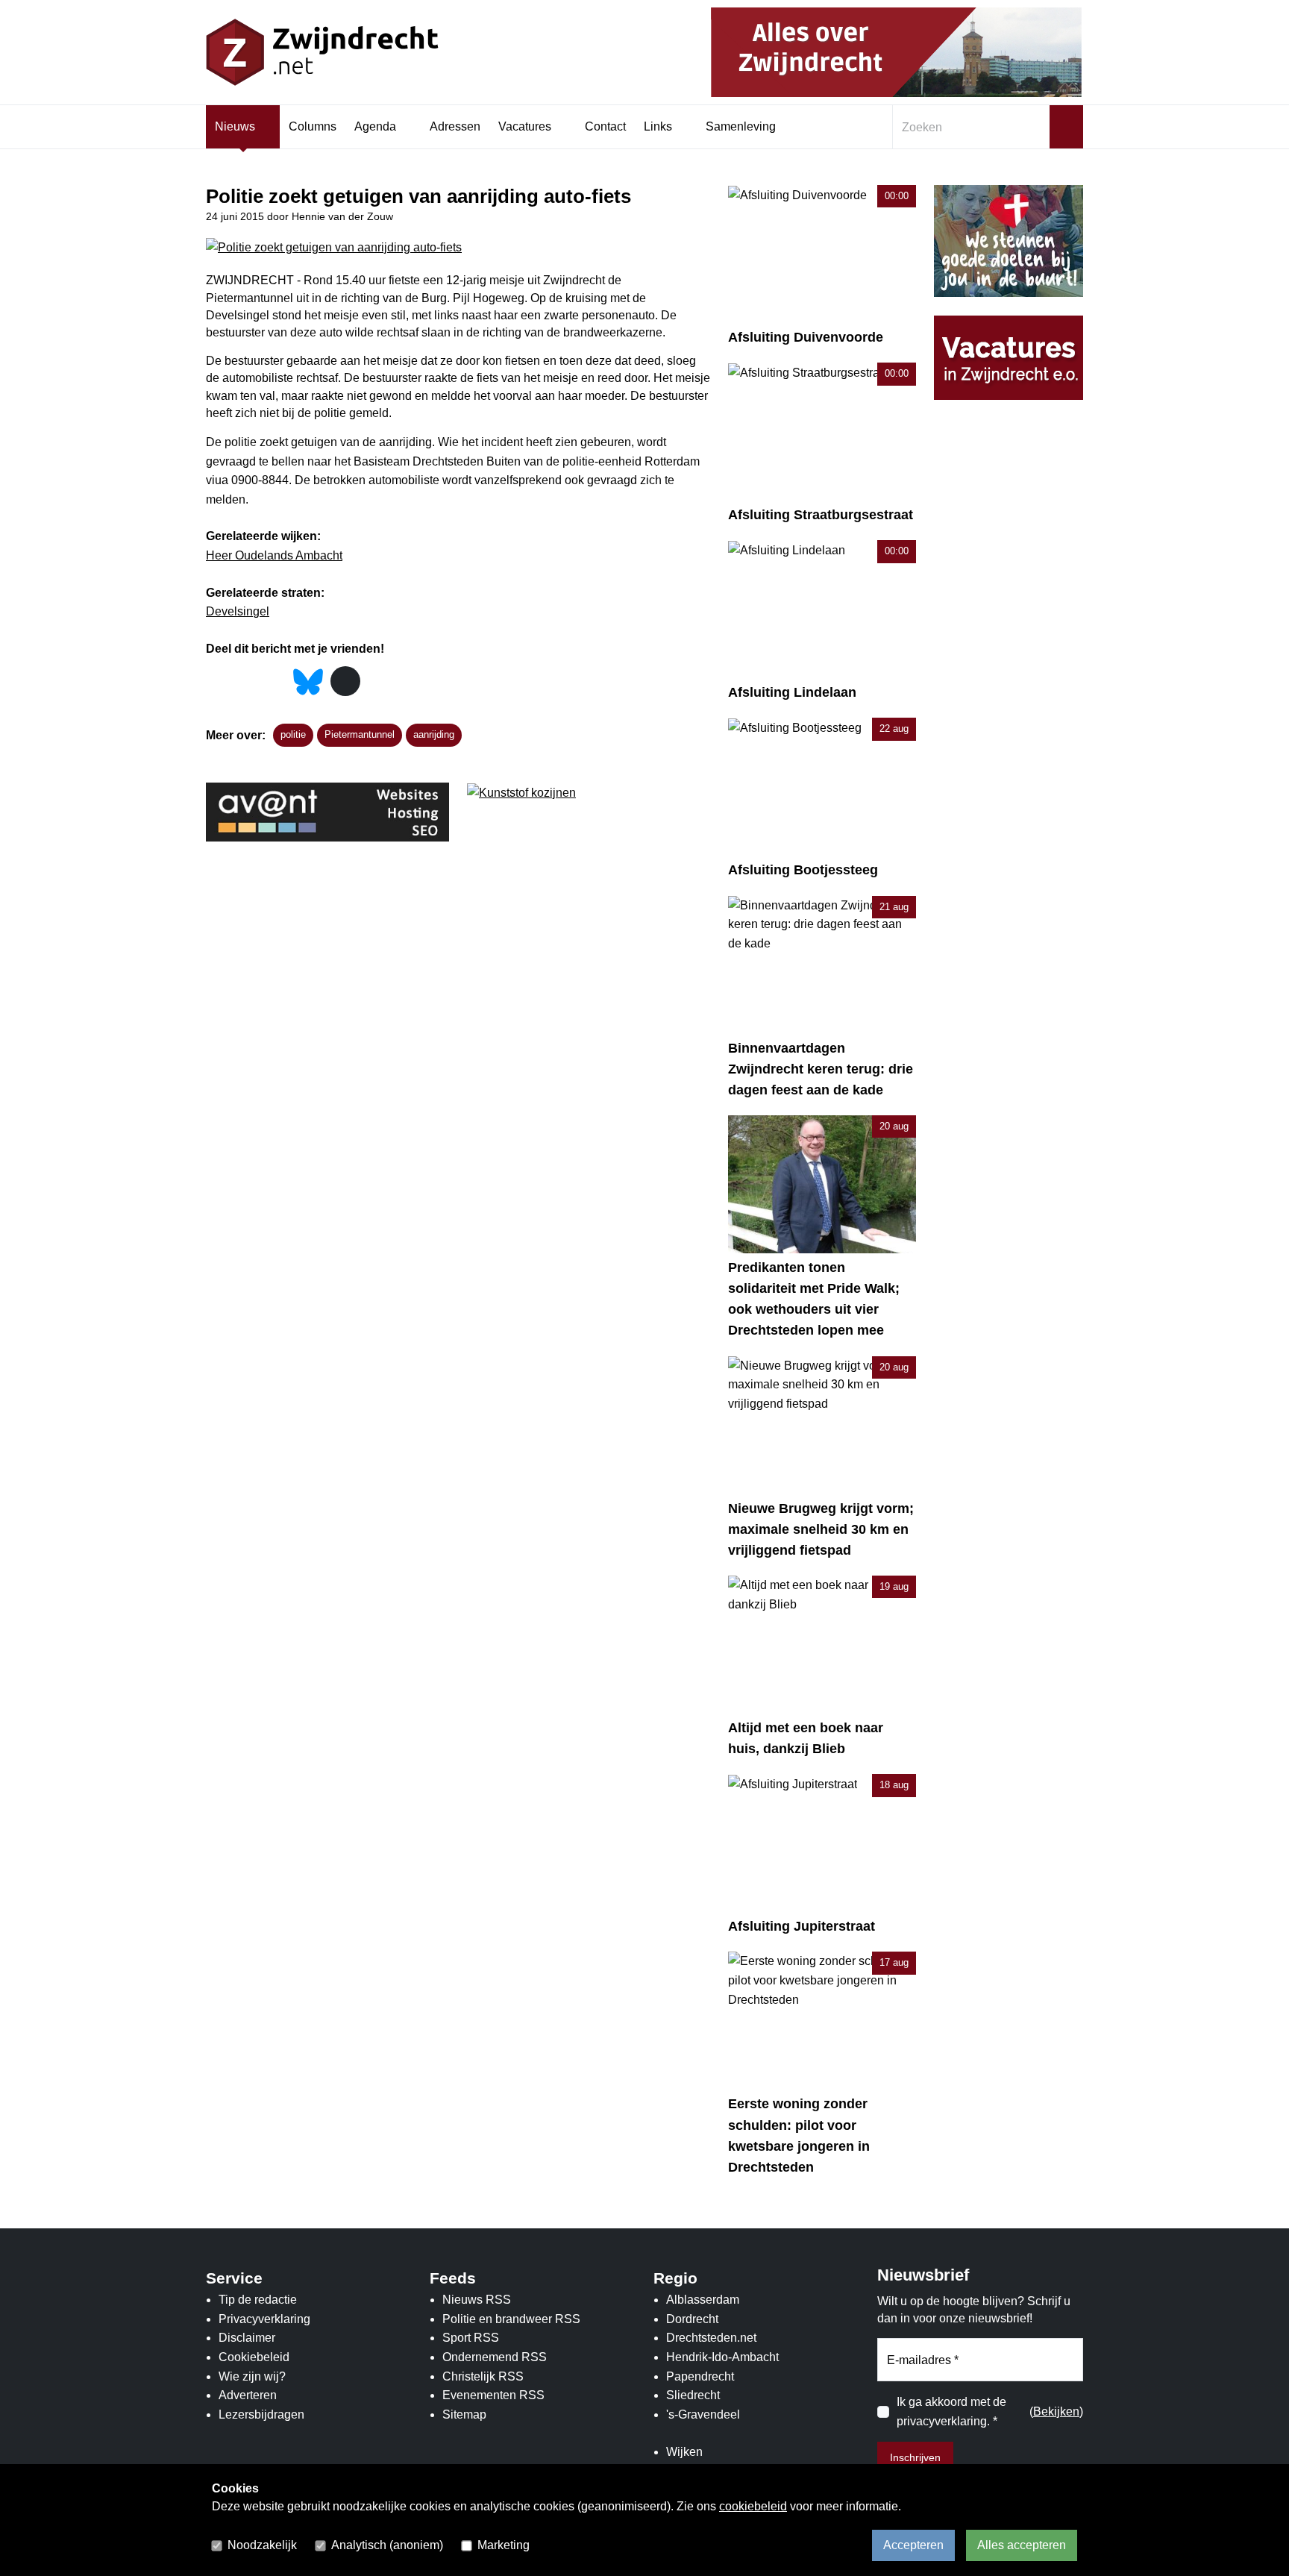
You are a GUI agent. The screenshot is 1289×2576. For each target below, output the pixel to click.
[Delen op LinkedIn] (275, 682)
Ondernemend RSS (495, 2357)
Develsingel (238, 611)
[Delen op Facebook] (217, 682)
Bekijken (1056, 2412)
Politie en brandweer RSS (511, 2319)
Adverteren (248, 2395)
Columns (313, 126)
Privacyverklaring (264, 2319)
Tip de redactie (258, 2300)
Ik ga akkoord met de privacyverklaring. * (951, 2412)
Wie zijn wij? (252, 2376)
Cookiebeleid (254, 2357)
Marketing (504, 2545)
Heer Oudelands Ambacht (274, 555)
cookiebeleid (753, 2506)
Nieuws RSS (477, 2300)
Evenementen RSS (493, 2395)
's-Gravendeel (703, 2414)
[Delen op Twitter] (246, 682)
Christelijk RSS (483, 2376)
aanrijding (434, 734)
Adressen (455, 126)
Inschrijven (915, 2457)
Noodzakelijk (262, 2545)
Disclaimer (247, 2338)
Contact (605, 126)
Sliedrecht (693, 2395)
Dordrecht (692, 2319)
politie (293, 734)
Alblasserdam (703, 2300)
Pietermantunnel (360, 734)
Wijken (684, 2452)
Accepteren (913, 2545)
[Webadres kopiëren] (345, 681)
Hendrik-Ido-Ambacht (722, 2357)
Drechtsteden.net (711, 2338)
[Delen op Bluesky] (308, 680)
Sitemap (464, 2414)
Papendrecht (700, 2376)
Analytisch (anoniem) (387, 2545)
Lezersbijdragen (261, 2414)
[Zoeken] (1066, 127)
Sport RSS (471, 2338)
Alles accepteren (1022, 2545)
